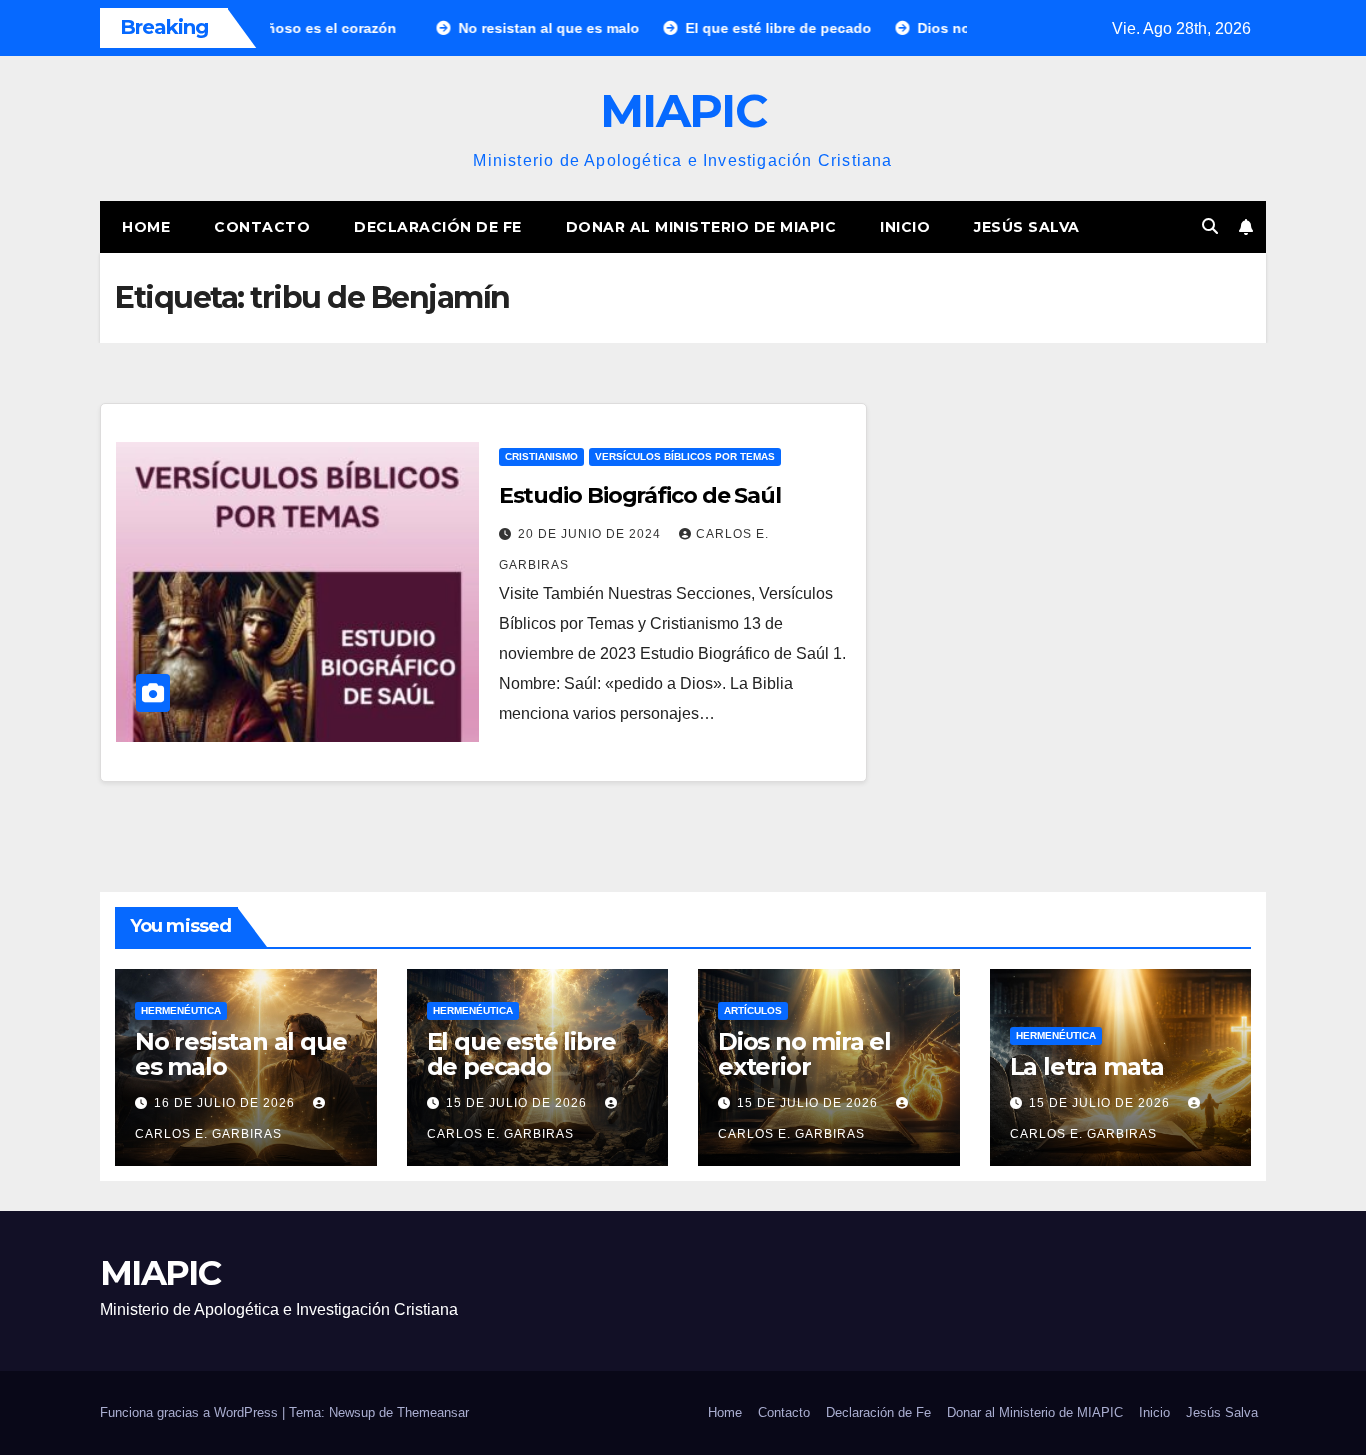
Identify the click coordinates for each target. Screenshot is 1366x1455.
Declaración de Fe (438, 227)
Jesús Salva (1027, 227)
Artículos (753, 1010)
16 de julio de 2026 (226, 1103)
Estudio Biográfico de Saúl (640, 495)
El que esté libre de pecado (522, 1054)
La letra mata (1087, 1066)
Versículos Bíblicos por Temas (685, 456)
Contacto (262, 227)
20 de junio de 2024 (591, 534)
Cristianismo (541, 456)
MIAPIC (683, 110)
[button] (1210, 226)
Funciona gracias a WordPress (191, 1412)
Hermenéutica (181, 1010)
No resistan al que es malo (240, 1054)
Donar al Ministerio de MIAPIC (701, 227)
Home (146, 227)
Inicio (905, 227)
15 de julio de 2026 (518, 1103)
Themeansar (433, 1412)
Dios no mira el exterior (804, 1054)
